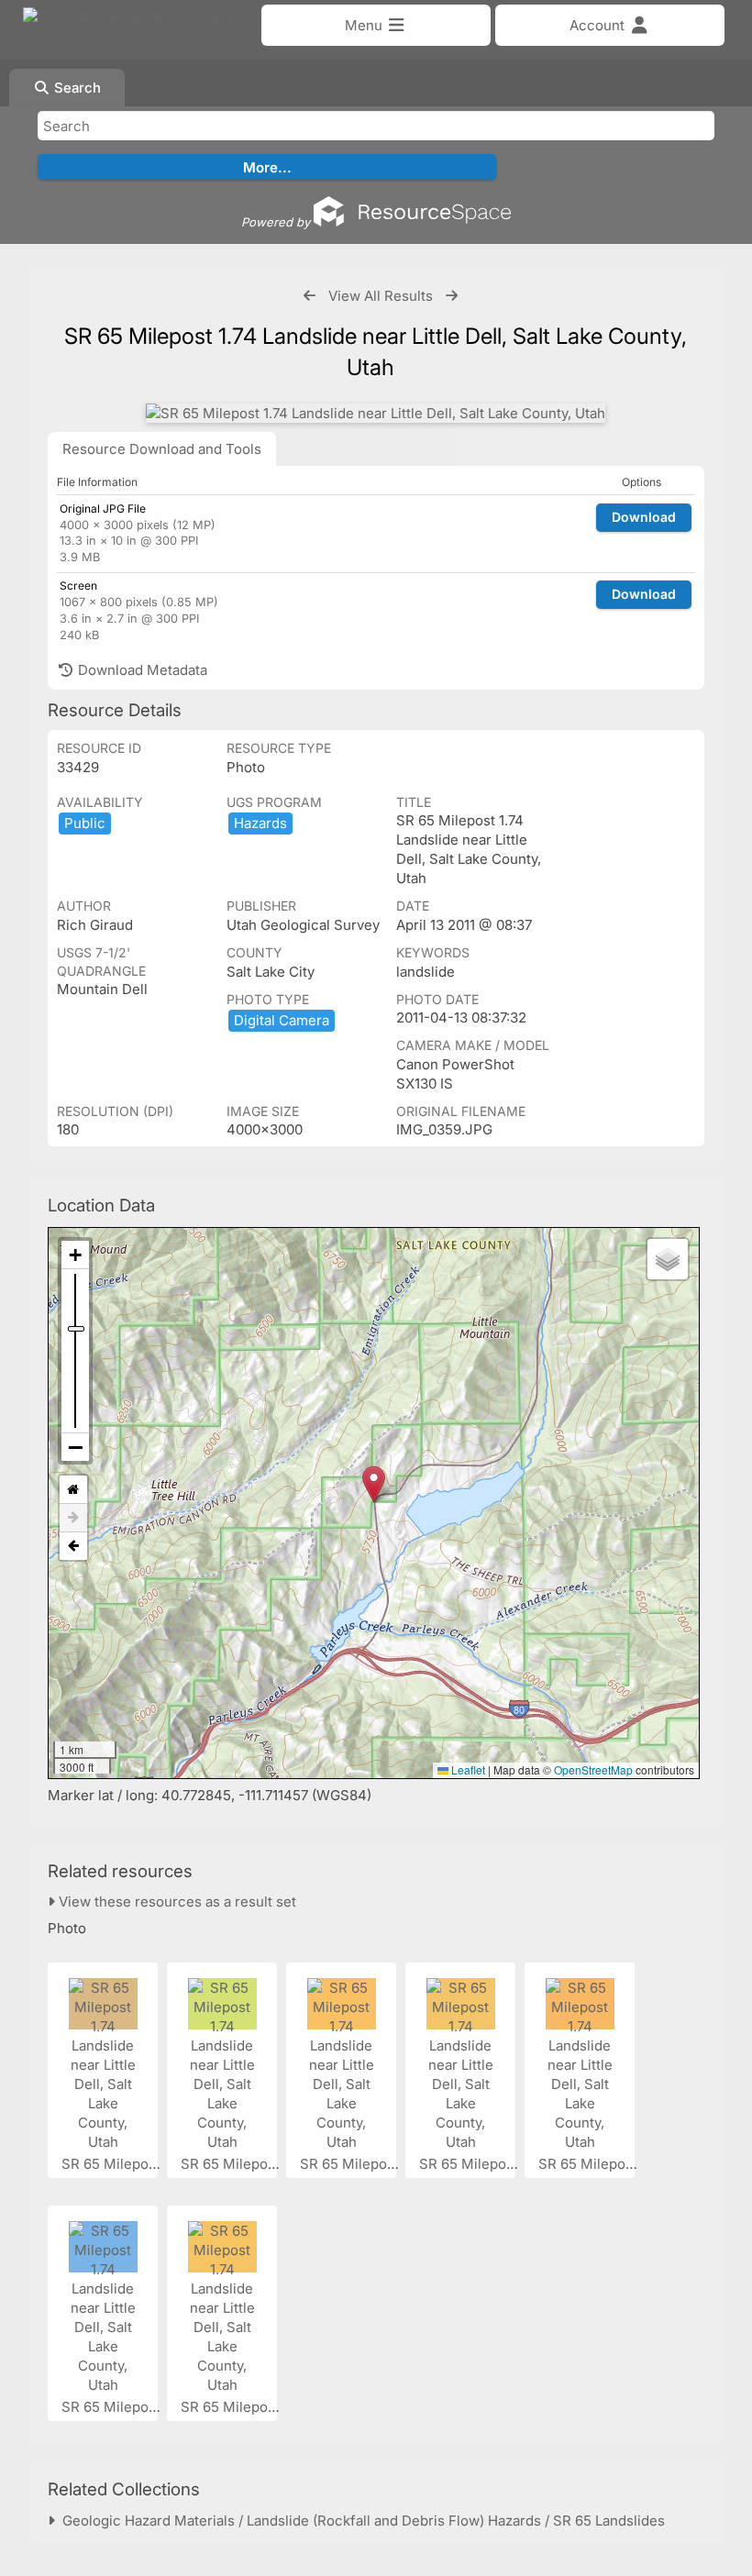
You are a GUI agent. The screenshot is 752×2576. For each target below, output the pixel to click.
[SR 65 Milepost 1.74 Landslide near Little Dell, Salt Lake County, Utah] (376, 413)
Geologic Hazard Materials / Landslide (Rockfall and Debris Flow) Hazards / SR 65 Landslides (360, 2521)
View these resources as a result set (176, 1902)
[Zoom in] (75, 1255)
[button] (374, 1484)
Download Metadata (141, 670)
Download (644, 517)
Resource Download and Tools (162, 449)
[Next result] (452, 296)
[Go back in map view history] (73, 1546)
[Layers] (668, 1259)
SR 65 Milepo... (112, 2164)
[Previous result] (310, 296)
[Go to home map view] (73, 1490)
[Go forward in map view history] (73, 1518)
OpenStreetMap (593, 1769)
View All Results (381, 296)
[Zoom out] (75, 1447)
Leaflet (467, 1769)
